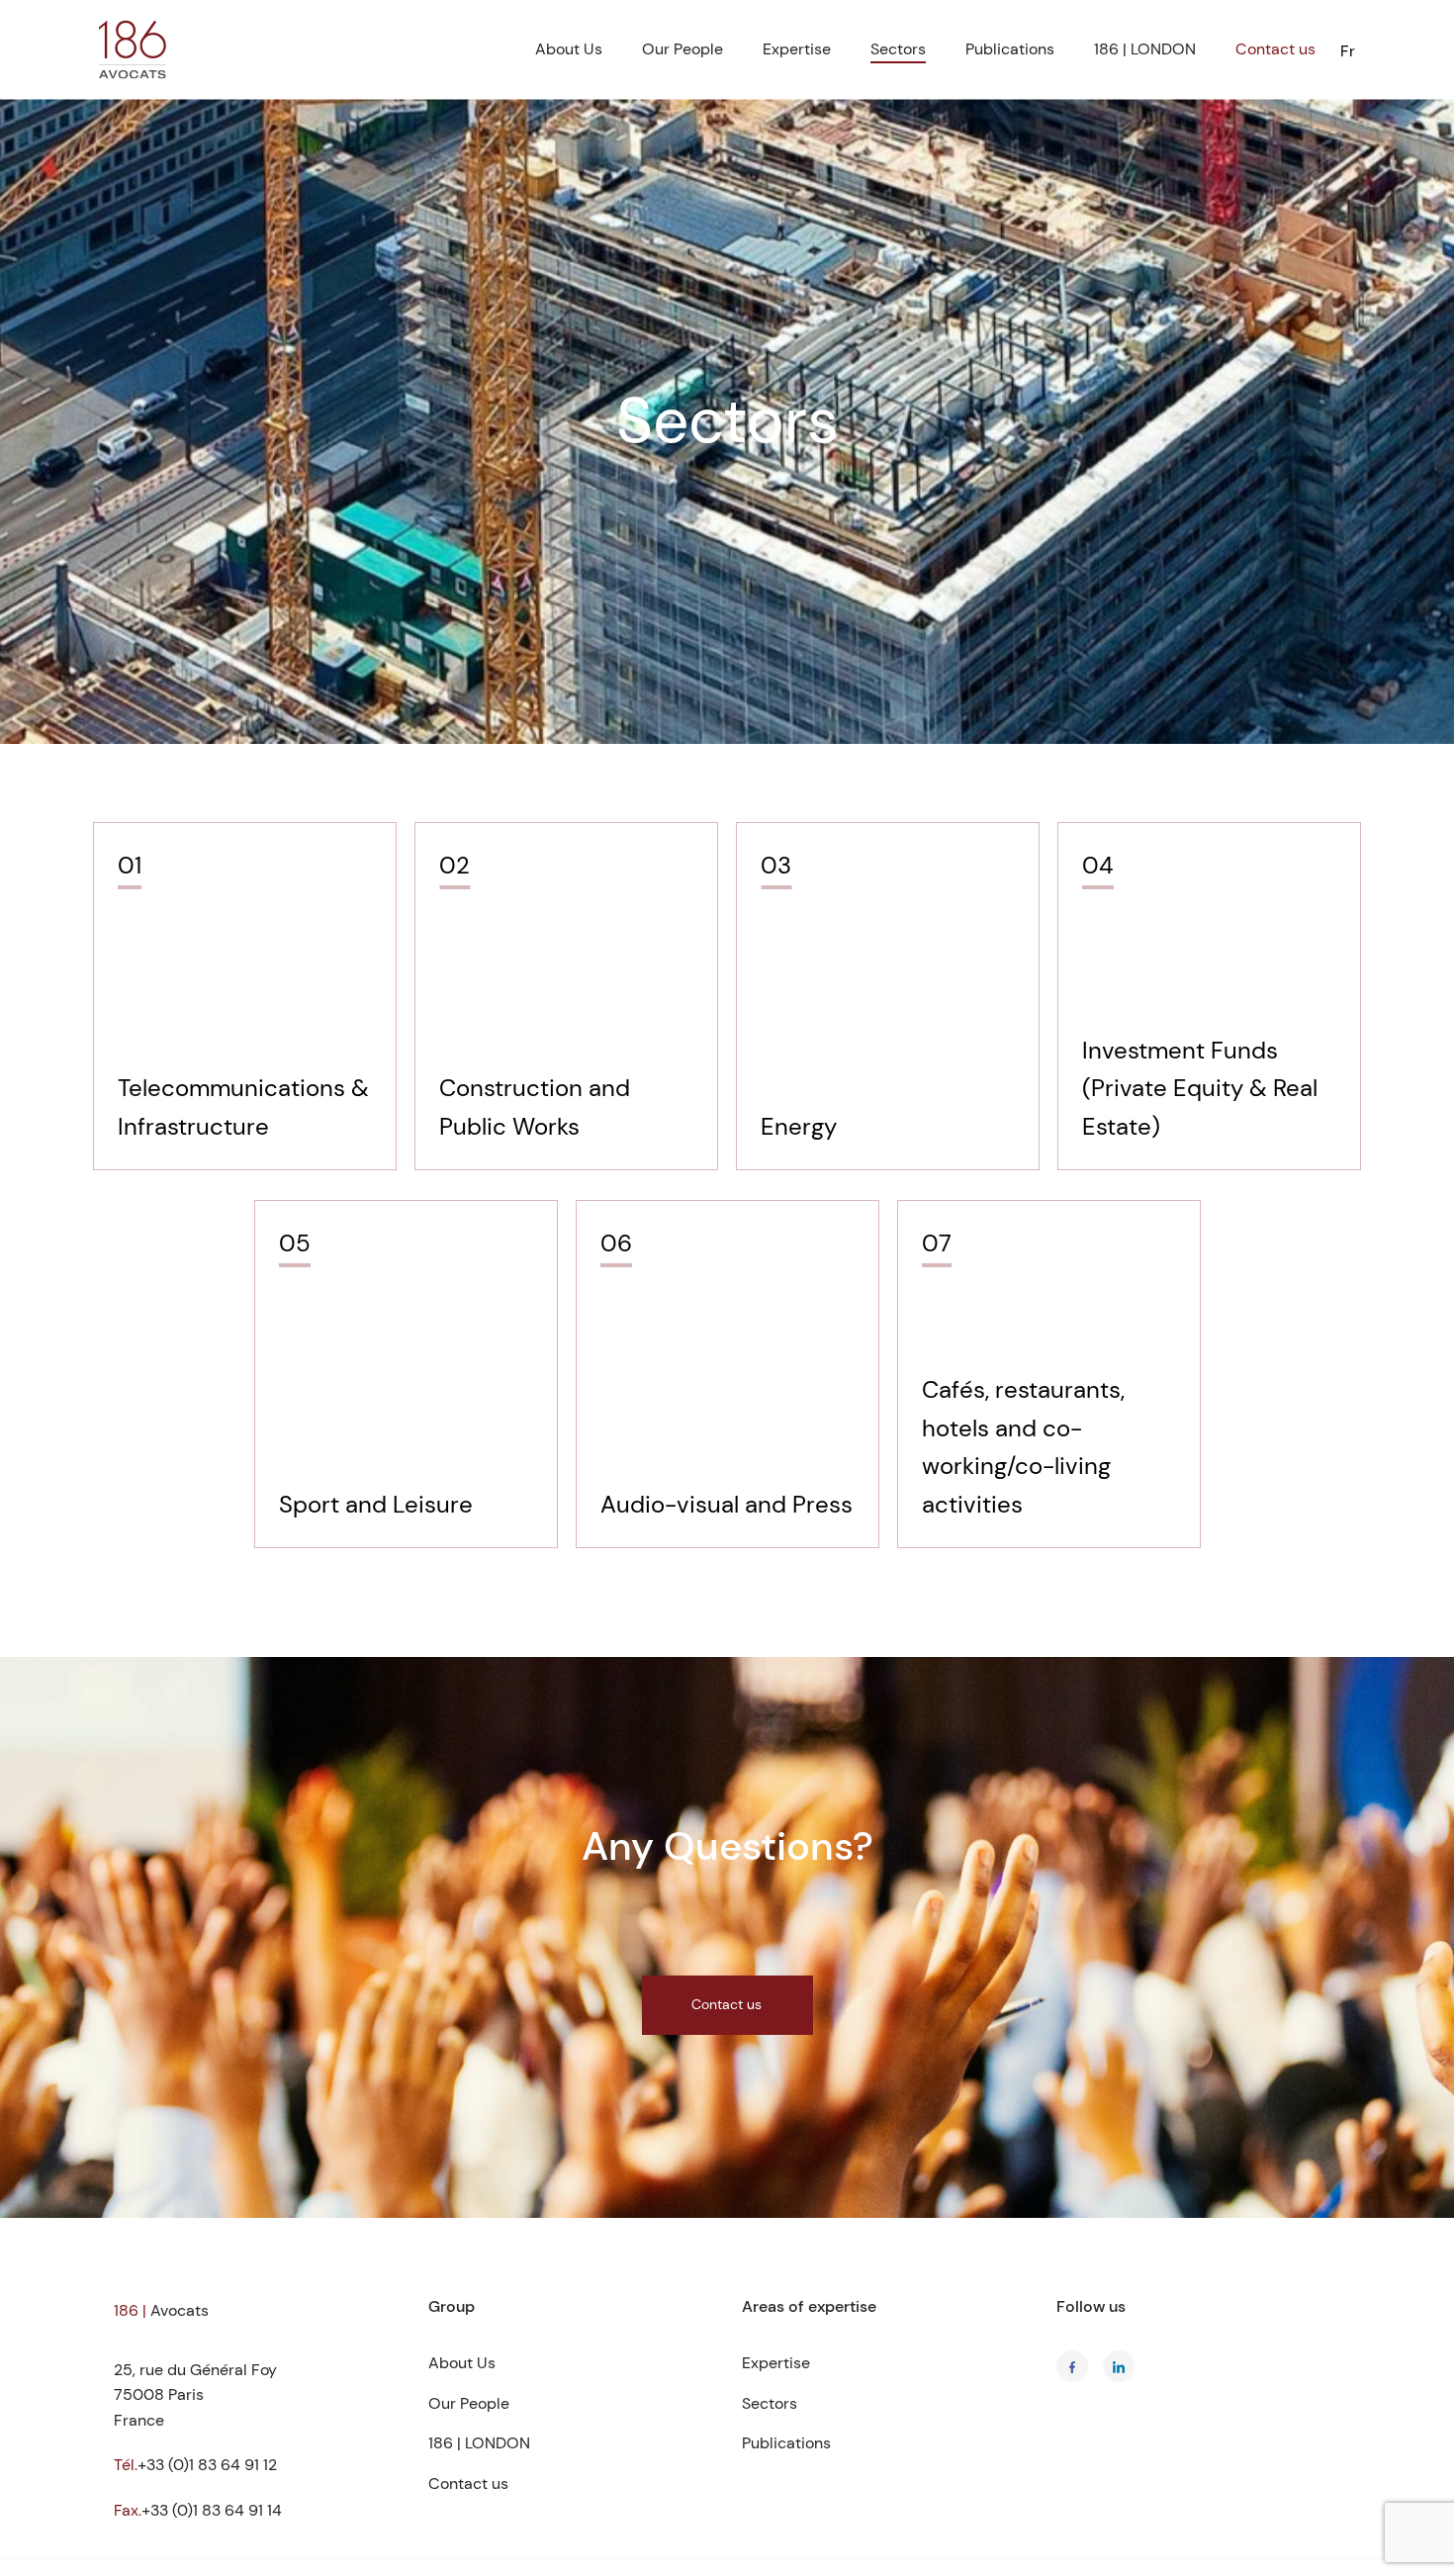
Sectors (898, 49)
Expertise (797, 49)
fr (1348, 51)
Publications (1010, 49)
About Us (569, 49)
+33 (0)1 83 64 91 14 (212, 2510)
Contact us (1275, 49)
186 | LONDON (1145, 49)
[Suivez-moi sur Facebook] (1072, 2366)
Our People (682, 49)
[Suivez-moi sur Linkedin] (1119, 2366)
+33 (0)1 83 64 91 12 (207, 2465)
